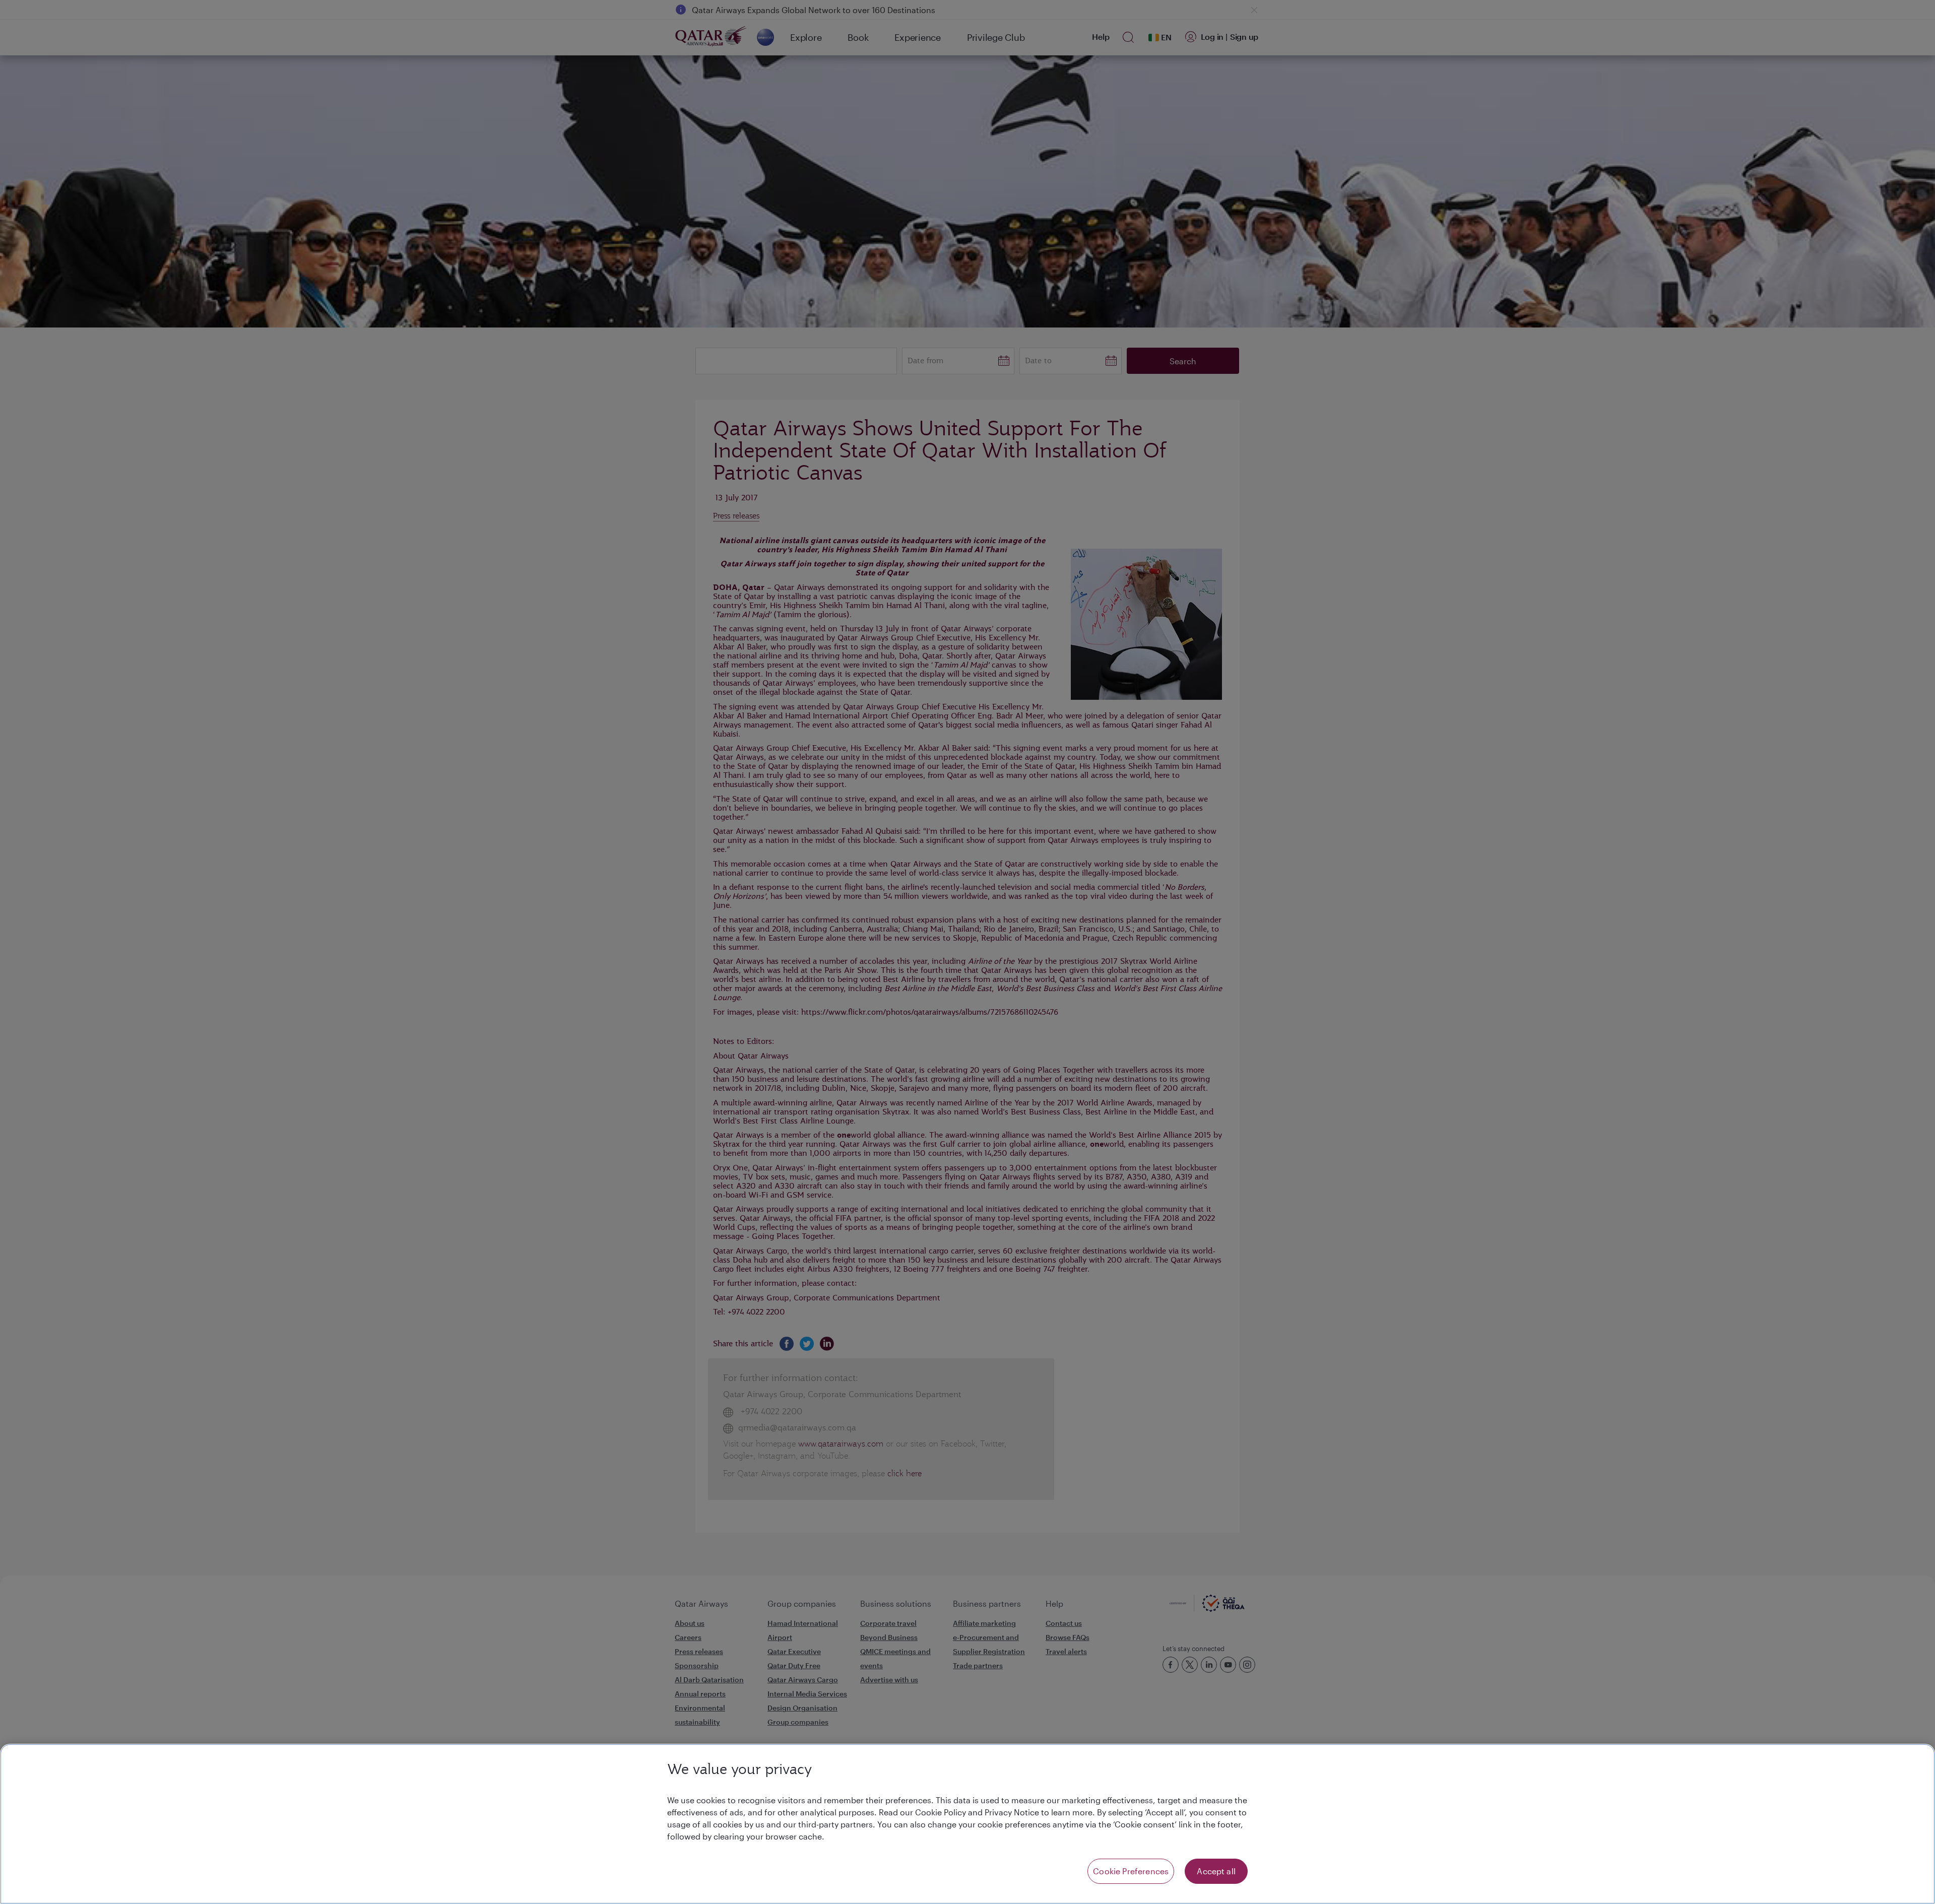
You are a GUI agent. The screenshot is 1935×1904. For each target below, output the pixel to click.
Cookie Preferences (1131, 1871)
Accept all (1216, 1871)
